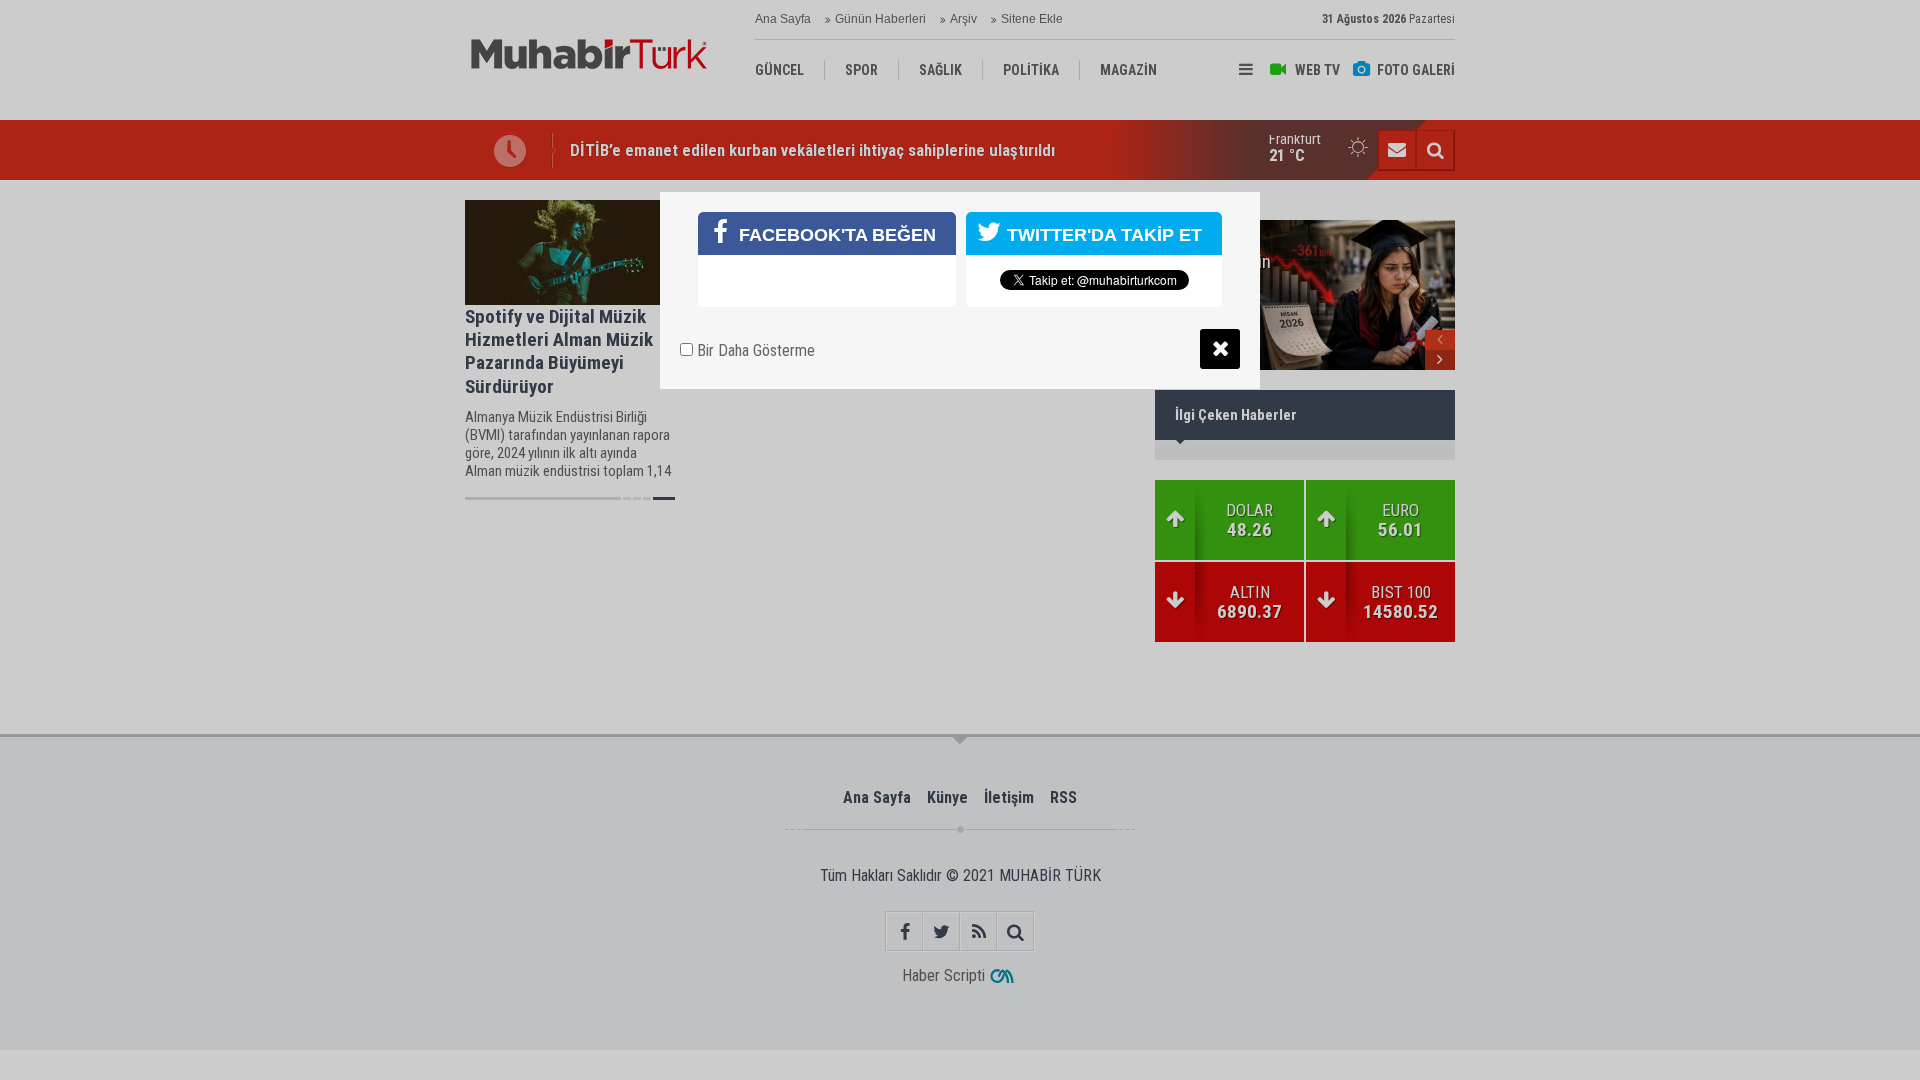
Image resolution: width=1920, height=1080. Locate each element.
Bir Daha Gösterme (754, 350)
